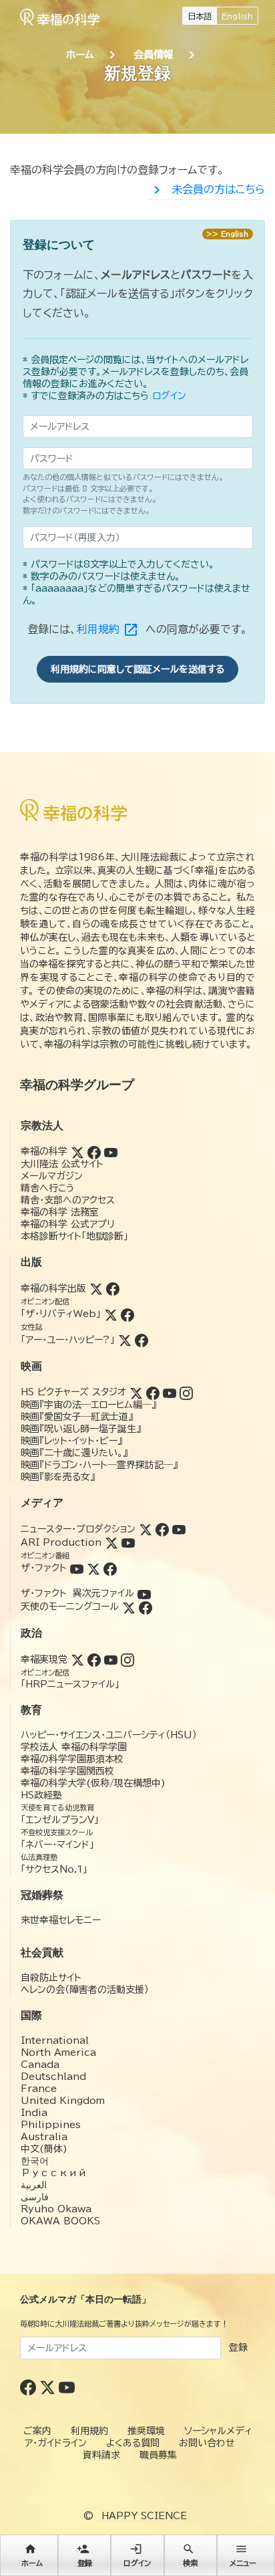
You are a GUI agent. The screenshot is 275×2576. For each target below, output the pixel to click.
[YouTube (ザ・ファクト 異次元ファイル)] (144, 1593)
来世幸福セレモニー (61, 1920)
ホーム (80, 54)
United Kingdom (63, 2101)
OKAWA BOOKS (60, 2221)
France (39, 2089)
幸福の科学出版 (53, 1288)
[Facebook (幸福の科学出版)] (113, 1288)
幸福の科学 (44, 1151)
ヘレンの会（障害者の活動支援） (85, 1990)
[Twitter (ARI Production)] (111, 1542)
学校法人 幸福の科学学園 (74, 1747)
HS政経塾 (41, 1795)
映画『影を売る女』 (58, 1477)
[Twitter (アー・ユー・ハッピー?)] (125, 1340)
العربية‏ (34, 2185)
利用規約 (108, 629)
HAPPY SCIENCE (144, 2516)
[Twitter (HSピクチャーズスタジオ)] (136, 1392)
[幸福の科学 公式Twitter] (49, 2386)
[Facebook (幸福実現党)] (94, 1659)
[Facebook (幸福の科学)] (94, 1151)
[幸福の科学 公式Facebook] (30, 2386)
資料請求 (101, 2455)
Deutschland (53, 2077)
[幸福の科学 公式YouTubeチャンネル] (67, 2386)
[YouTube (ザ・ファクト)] (77, 1568)
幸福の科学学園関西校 (67, 1771)
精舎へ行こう (48, 1188)
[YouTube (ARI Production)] (128, 1542)
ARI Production (61, 1542)
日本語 (200, 16)
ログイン (169, 396)
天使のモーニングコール (70, 1607)
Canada (40, 2065)
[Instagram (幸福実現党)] (127, 1659)
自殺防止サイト (51, 1978)
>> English (227, 234)
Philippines (51, 2125)
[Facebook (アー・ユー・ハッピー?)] (142, 1340)
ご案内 (37, 2431)
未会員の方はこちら (207, 190)
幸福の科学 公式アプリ (68, 1224)
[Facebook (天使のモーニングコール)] (146, 1607)
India (34, 2113)
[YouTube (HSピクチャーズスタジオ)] (170, 1392)
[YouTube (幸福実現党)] (111, 1659)
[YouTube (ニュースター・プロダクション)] (179, 1529)
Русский (54, 2173)
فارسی (35, 2197)
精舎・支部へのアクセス (68, 1200)
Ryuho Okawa (56, 2209)
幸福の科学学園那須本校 (72, 1759)
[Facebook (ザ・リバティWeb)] (127, 1314)
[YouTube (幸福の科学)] (111, 1151)
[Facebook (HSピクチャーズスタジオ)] (153, 1392)
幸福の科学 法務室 (60, 1212)
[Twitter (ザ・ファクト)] (93, 1568)
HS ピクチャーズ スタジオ (73, 1392)
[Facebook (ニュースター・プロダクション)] (162, 1529)
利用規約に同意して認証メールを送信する (137, 669)
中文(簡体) (44, 2149)
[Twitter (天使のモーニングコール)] (129, 1607)
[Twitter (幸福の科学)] (77, 1151)
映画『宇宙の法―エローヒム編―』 (88, 1405)
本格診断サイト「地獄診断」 (74, 1236)
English (237, 16)
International (55, 2040)
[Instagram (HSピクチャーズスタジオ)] (186, 1392)
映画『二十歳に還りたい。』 (74, 1453)
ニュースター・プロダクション (78, 1529)
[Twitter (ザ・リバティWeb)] (111, 1314)
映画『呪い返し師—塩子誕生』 (81, 1429)
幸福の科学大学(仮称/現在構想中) (93, 1783)
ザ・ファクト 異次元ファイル (77, 1593)
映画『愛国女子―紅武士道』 (77, 1417)
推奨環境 (146, 2431)
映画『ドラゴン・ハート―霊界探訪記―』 (99, 1465)
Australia (44, 2137)
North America (58, 2053)
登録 (238, 2347)
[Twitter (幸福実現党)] (77, 1659)
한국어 (35, 2161)
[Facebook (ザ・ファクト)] (110, 1568)
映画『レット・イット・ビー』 (71, 1441)
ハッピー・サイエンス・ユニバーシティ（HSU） (109, 1735)
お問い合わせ (207, 2443)
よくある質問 (133, 2443)
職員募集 (158, 2455)
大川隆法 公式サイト (62, 1164)
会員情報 (154, 54)
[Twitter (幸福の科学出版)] (96, 1288)
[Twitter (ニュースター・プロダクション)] (146, 1529)
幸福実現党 (44, 1659)
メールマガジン (52, 1176)
